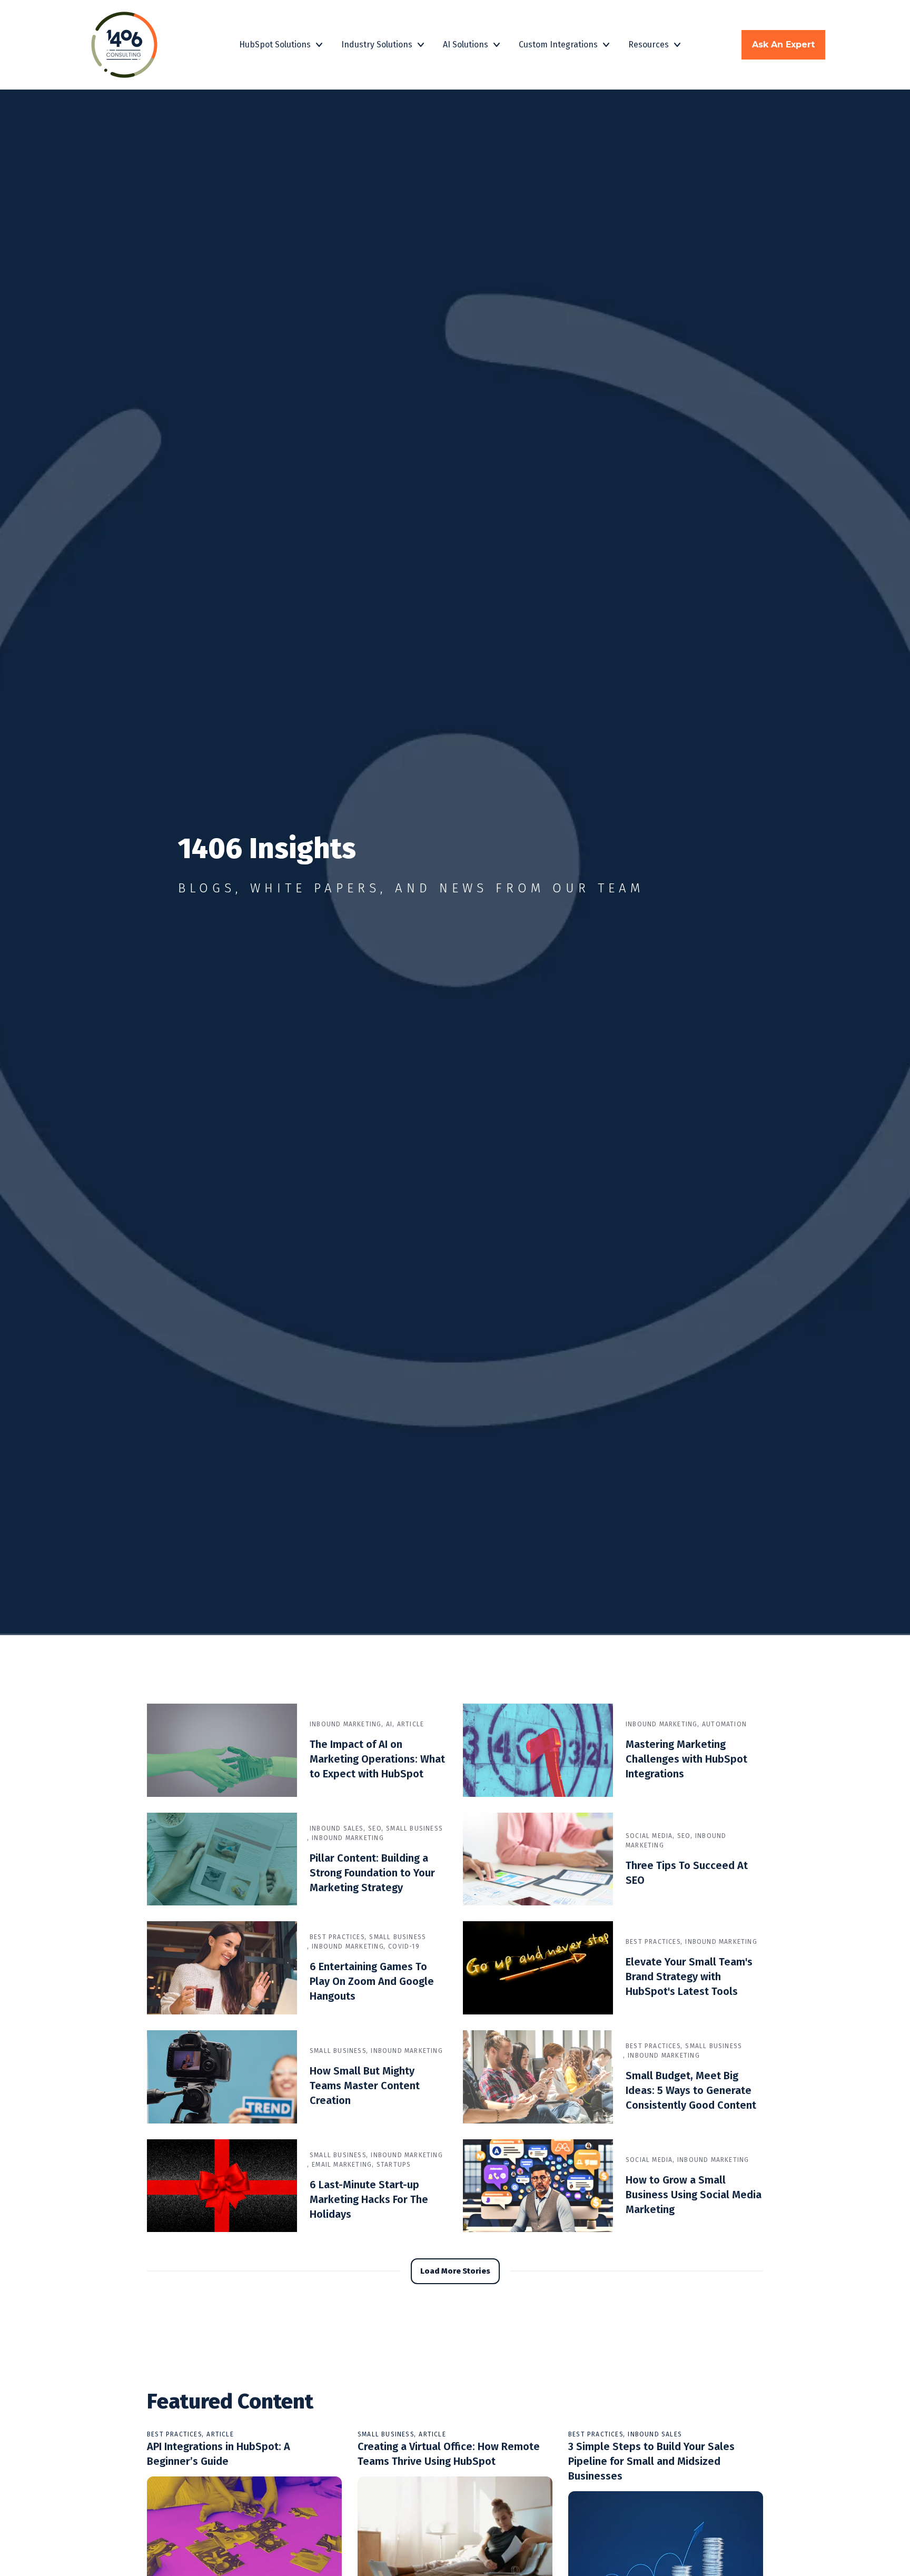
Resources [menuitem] (649, 45)
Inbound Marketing (346, 1724)
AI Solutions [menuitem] (466, 45)
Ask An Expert (783, 45)
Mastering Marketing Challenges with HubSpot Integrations (686, 1759)
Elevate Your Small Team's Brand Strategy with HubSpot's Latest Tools (689, 1977)
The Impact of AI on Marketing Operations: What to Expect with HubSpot (377, 1759)
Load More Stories (455, 2271)
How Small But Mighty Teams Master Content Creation (365, 2086)
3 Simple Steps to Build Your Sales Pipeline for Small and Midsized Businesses (651, 2461)
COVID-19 (404, 1946)
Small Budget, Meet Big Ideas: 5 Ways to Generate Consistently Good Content (691, 2090)
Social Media (649, 1836)
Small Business (414, 1828)
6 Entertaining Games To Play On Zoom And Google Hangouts (372, 1981)
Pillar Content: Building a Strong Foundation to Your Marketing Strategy (372, 1873)
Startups (394, 2165)
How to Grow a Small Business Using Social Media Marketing (694, 2195)
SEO (375, 1828)
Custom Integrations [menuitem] (558, 45)
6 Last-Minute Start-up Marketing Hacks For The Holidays (369, 2199)
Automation (724, 1724)
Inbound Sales (337, 1828)
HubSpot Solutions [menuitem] (275, 45)
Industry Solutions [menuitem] (377, 45)
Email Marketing (342, 2165)
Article (411, 1724)
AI (389, 1724)
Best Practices (337, 1937)
